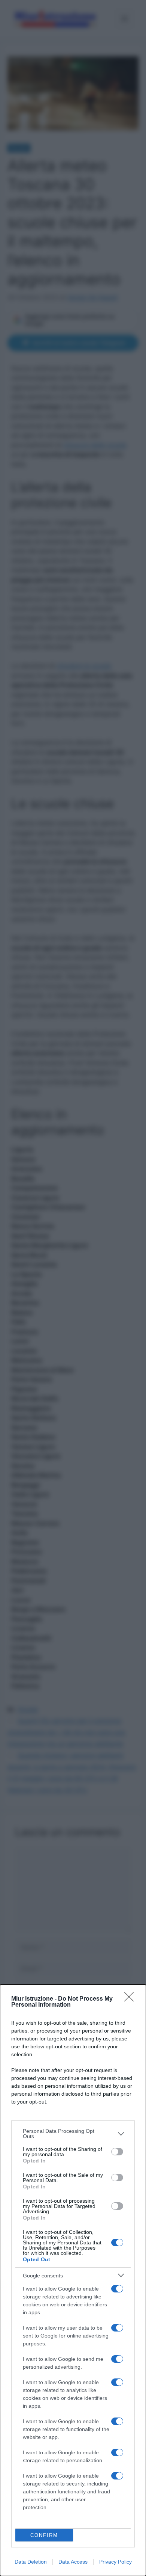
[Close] (131, 1999)
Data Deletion (31, 2562)
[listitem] (73, 2134)
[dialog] (73, 2280)
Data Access (73, 2562)
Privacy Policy (115, 2562)
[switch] (117, 2152)
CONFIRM (44, 2535)
